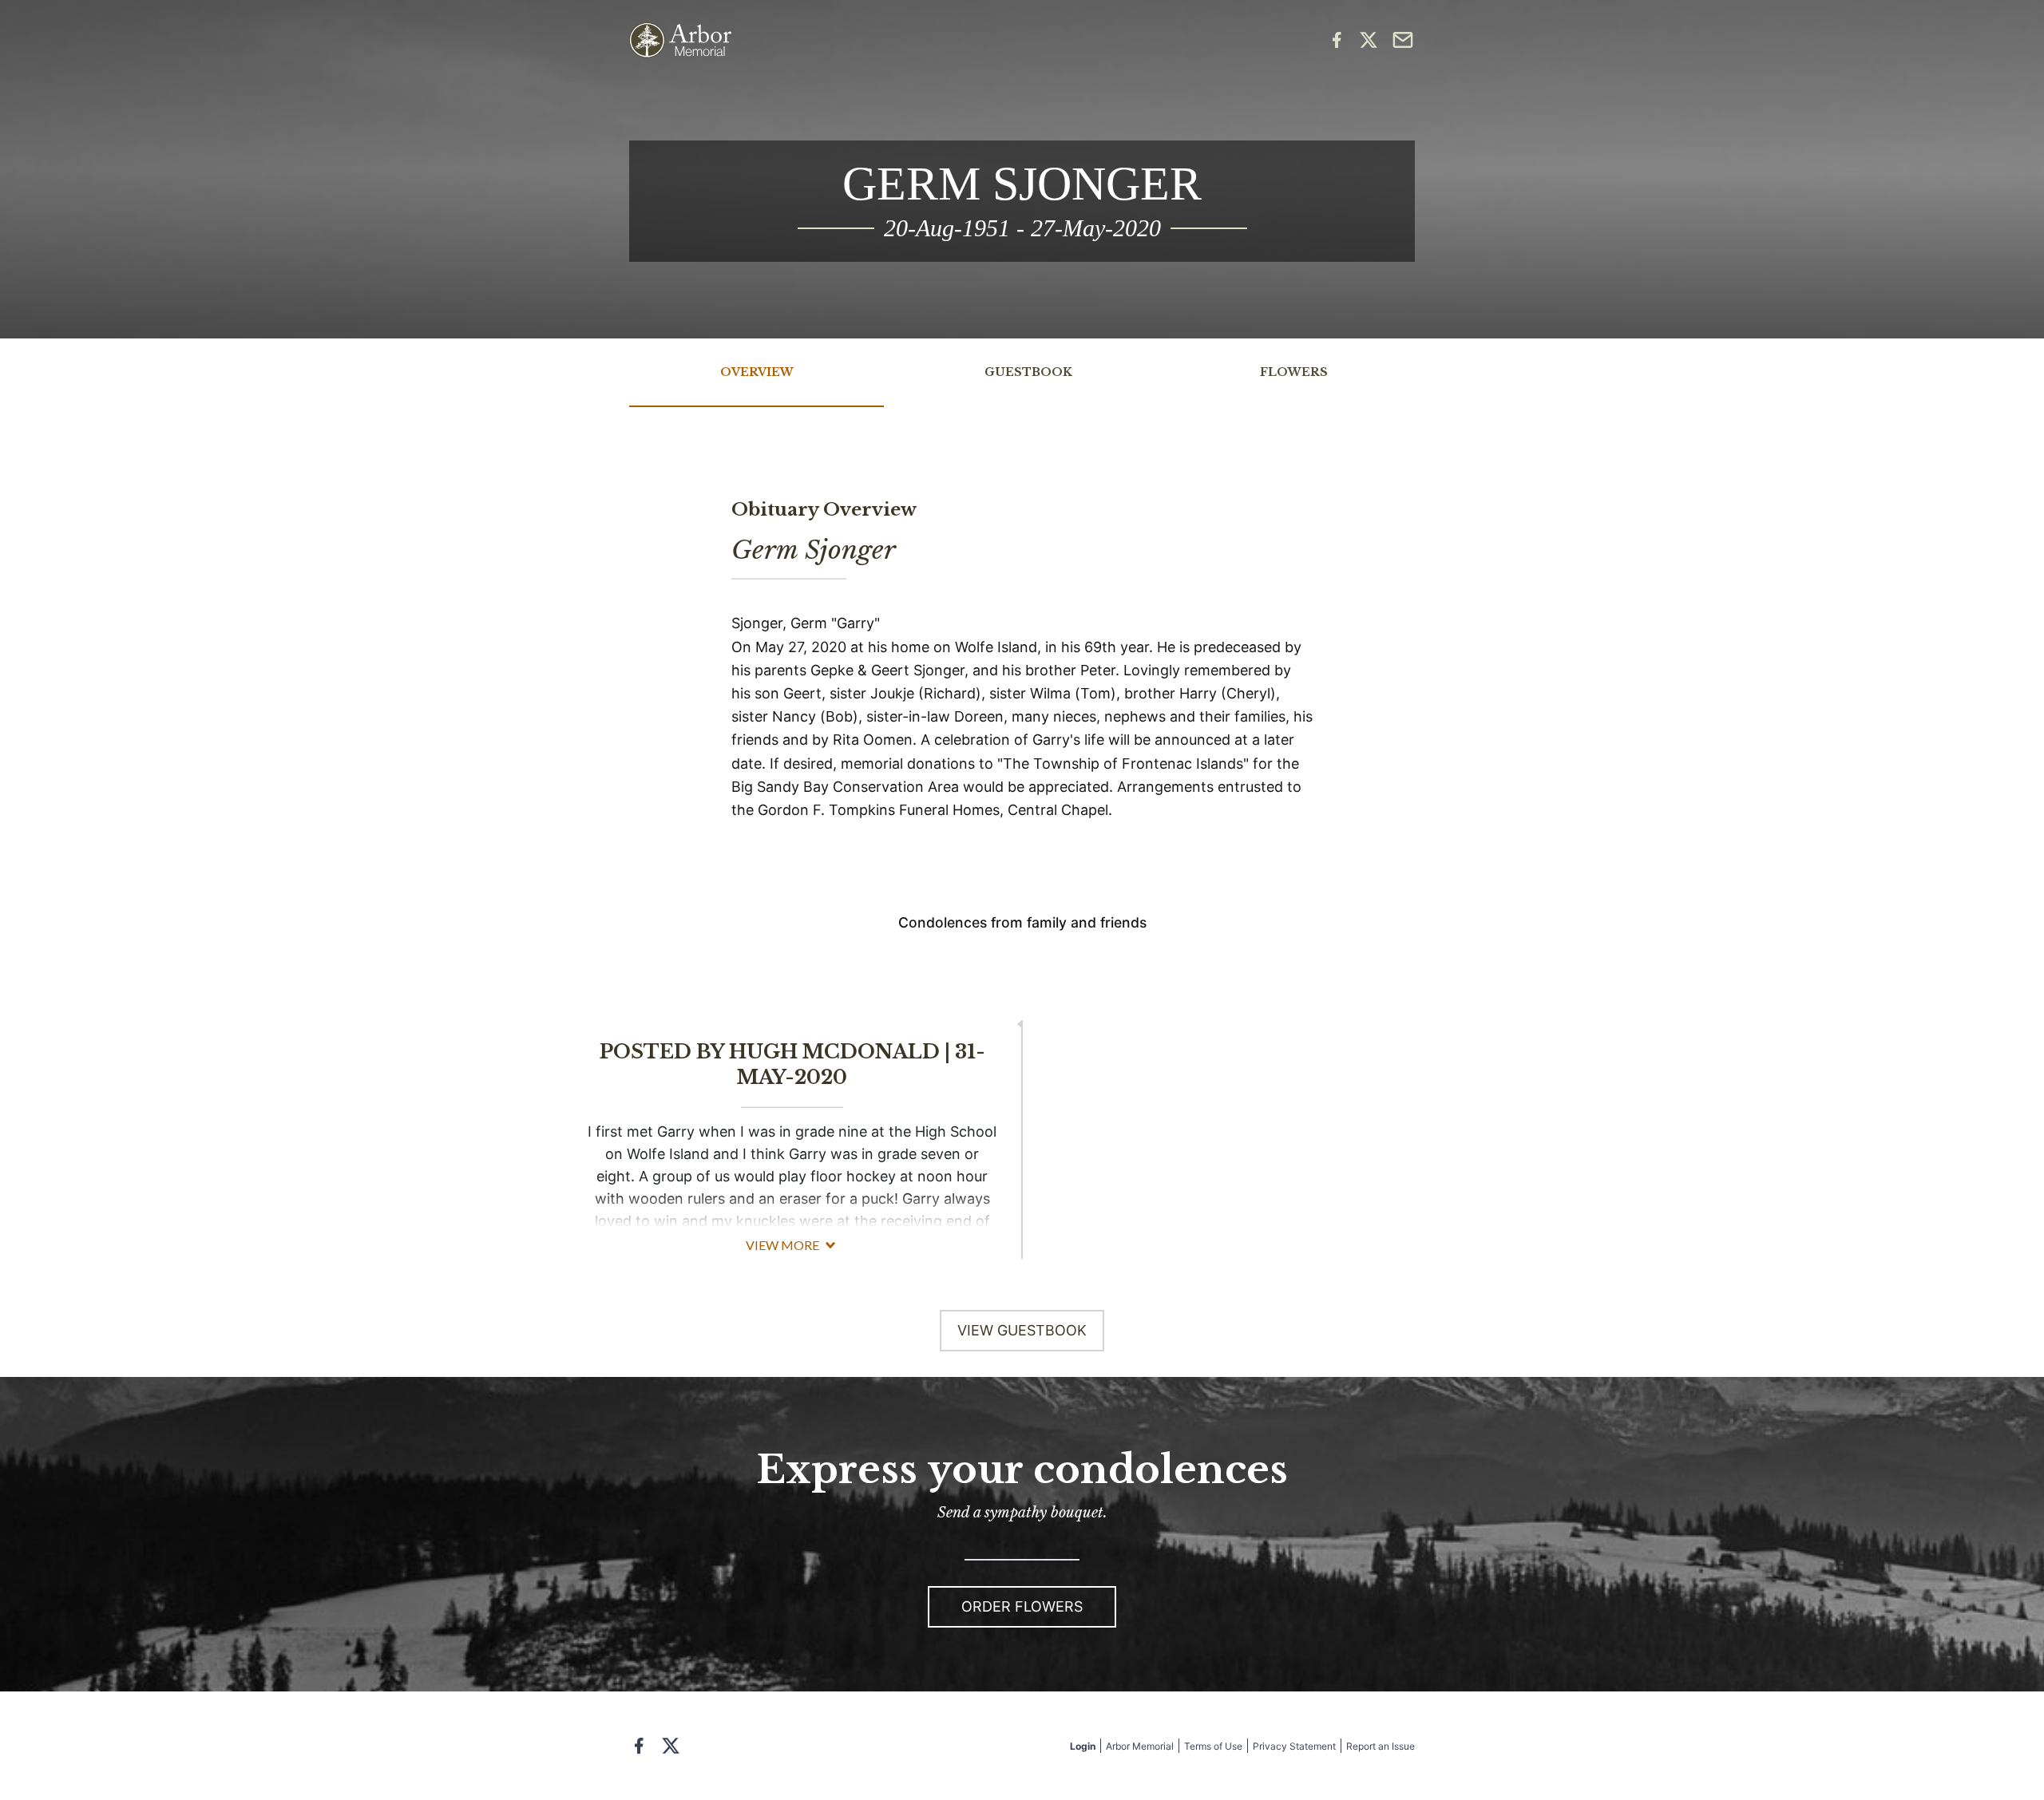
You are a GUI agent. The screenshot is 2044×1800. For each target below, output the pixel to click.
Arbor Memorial (1140, 1746)
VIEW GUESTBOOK (1022, 1330)
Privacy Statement (1294, 1746)
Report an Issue (1380, 1746)
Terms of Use (1213, 1746)
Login (1083, 1746)
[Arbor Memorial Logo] (680, 40)
